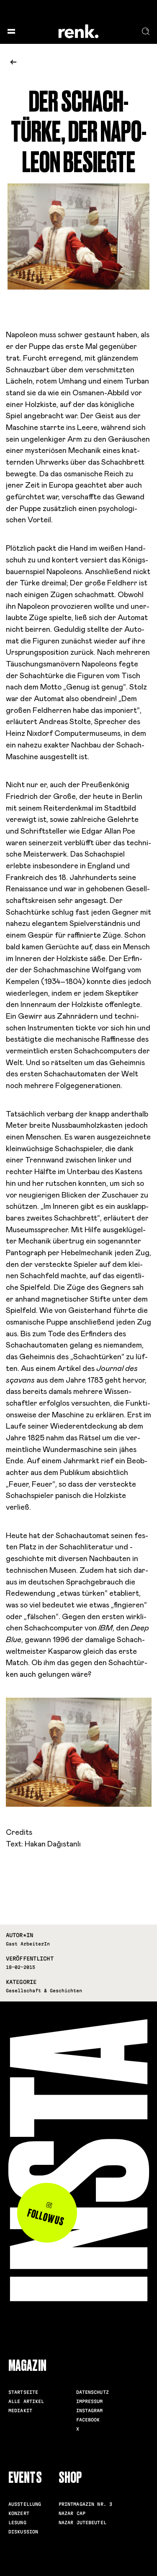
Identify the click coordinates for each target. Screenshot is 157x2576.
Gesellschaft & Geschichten (44, 1991)
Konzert (19, 2513)
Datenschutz (93, 2392)
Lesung (17, 2523)
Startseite (23, 2392)
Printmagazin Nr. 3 (85, 2504)
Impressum (90, 2401)
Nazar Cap (72, 2513)
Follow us (46, 2217)
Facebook (88, 2420)
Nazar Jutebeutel (82, 2523)
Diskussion (23, 2532)
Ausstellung (25, 2504)
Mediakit (20, 2411)
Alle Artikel (26, 2401)
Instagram (90, 2411)
